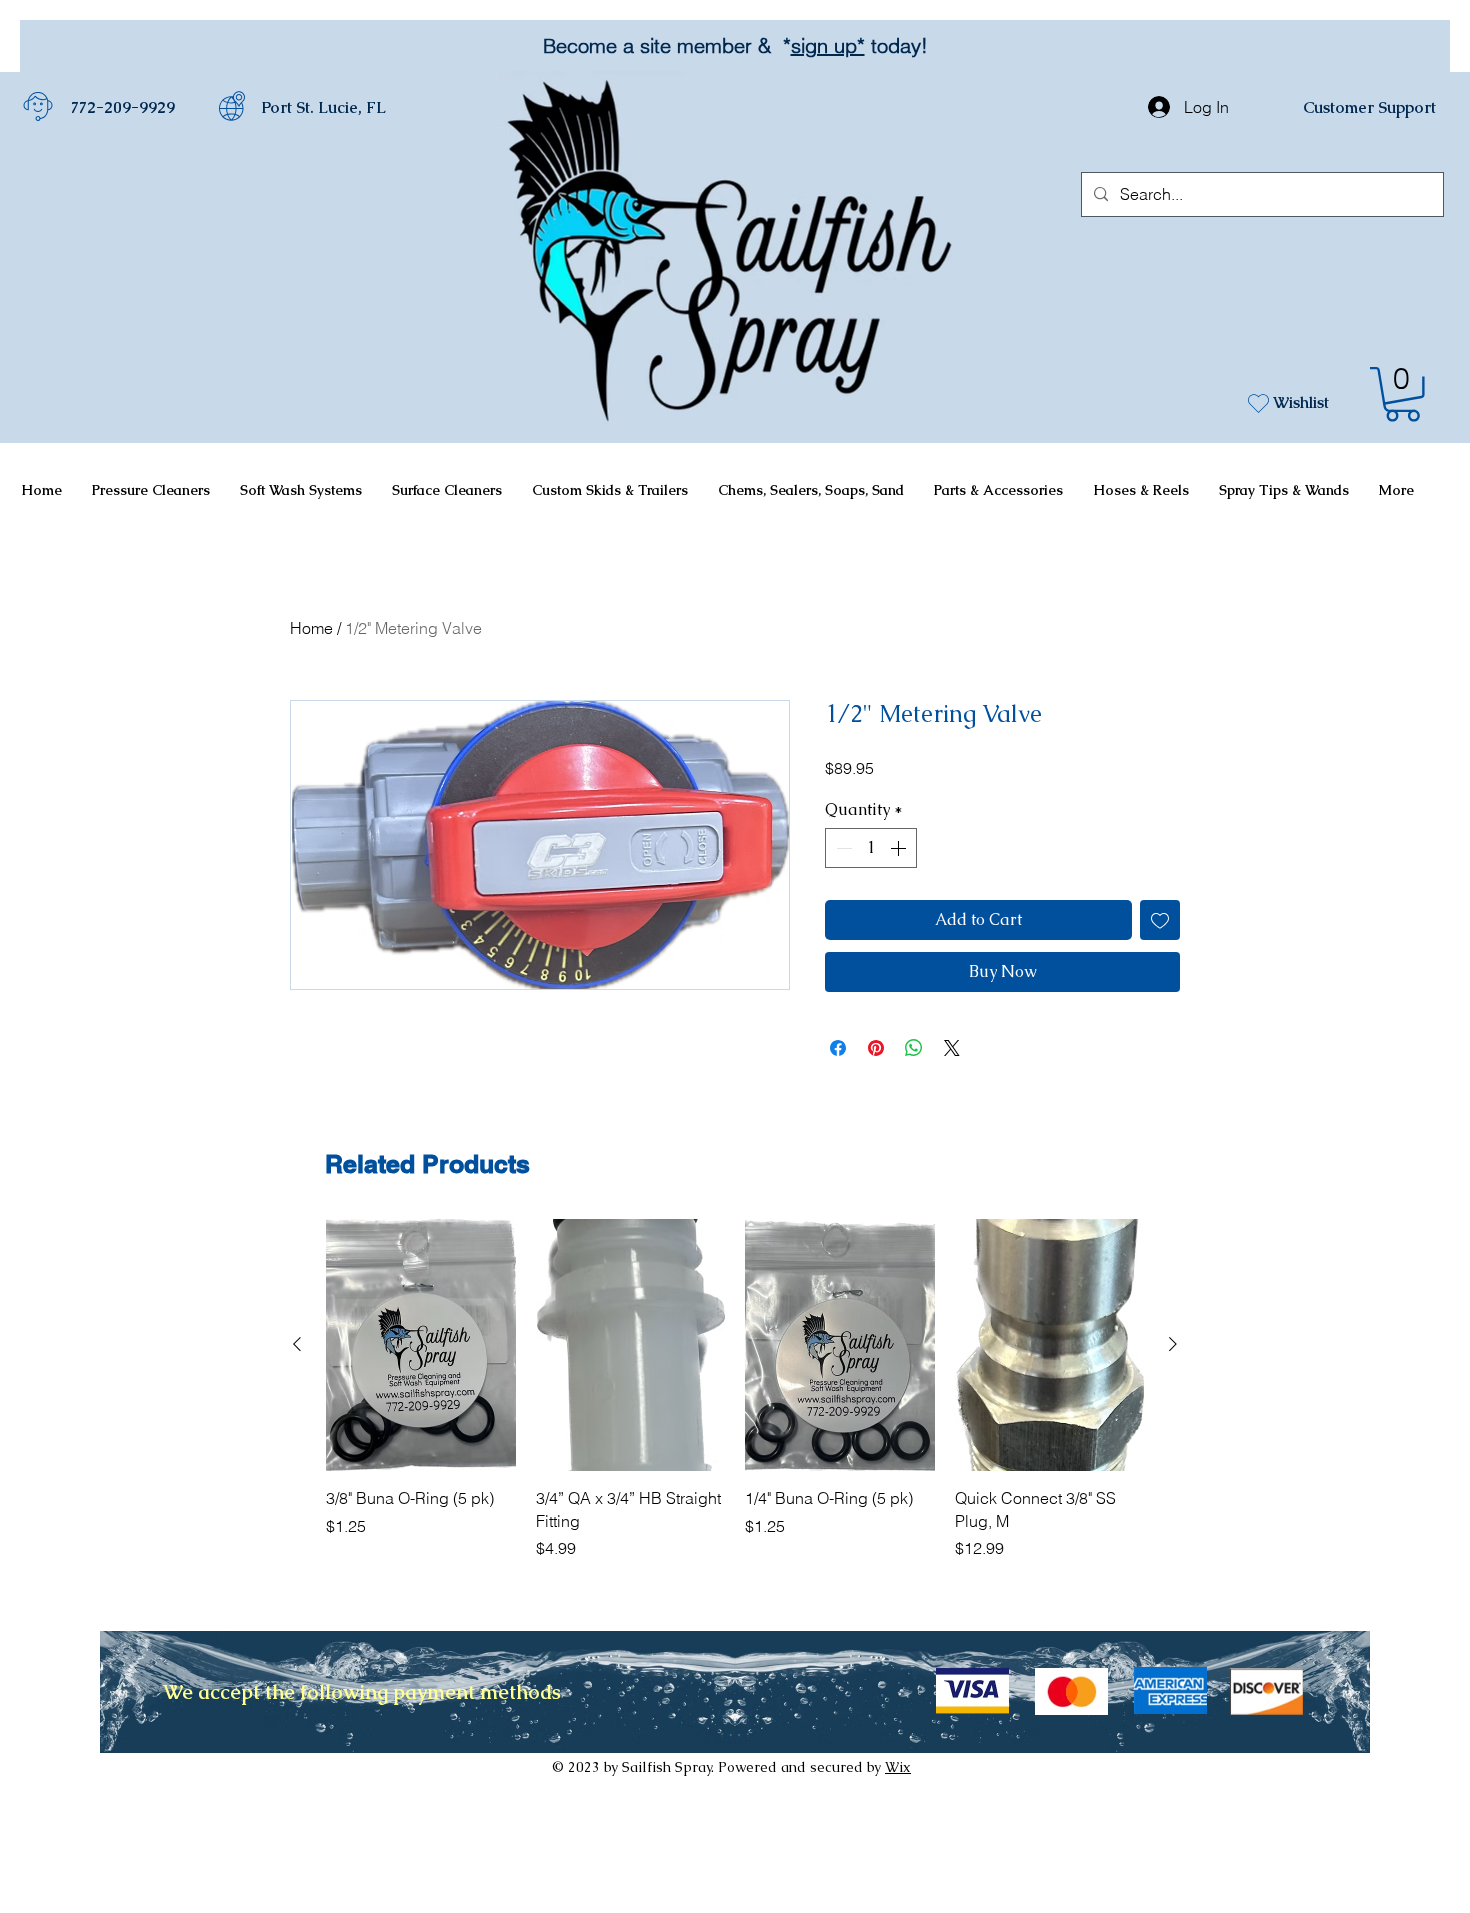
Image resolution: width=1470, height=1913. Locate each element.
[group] (735, 1389)
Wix (898, 1767)
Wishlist (1301, 402)
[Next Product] (1173, 1344)
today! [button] (893, 45)
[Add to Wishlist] (1160, 920)
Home (311, 628)
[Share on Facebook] (838, 1048)
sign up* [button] (825, 45)
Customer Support (1369, 107)
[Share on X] (952, 1048)
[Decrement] (842, 848)
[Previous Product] (297, 1344)
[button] (1402, 394)
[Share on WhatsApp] (914, 1048)
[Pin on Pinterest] (876, 1048)
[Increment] (900, 848)
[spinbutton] (871, 848)
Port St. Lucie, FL (323, 107)
